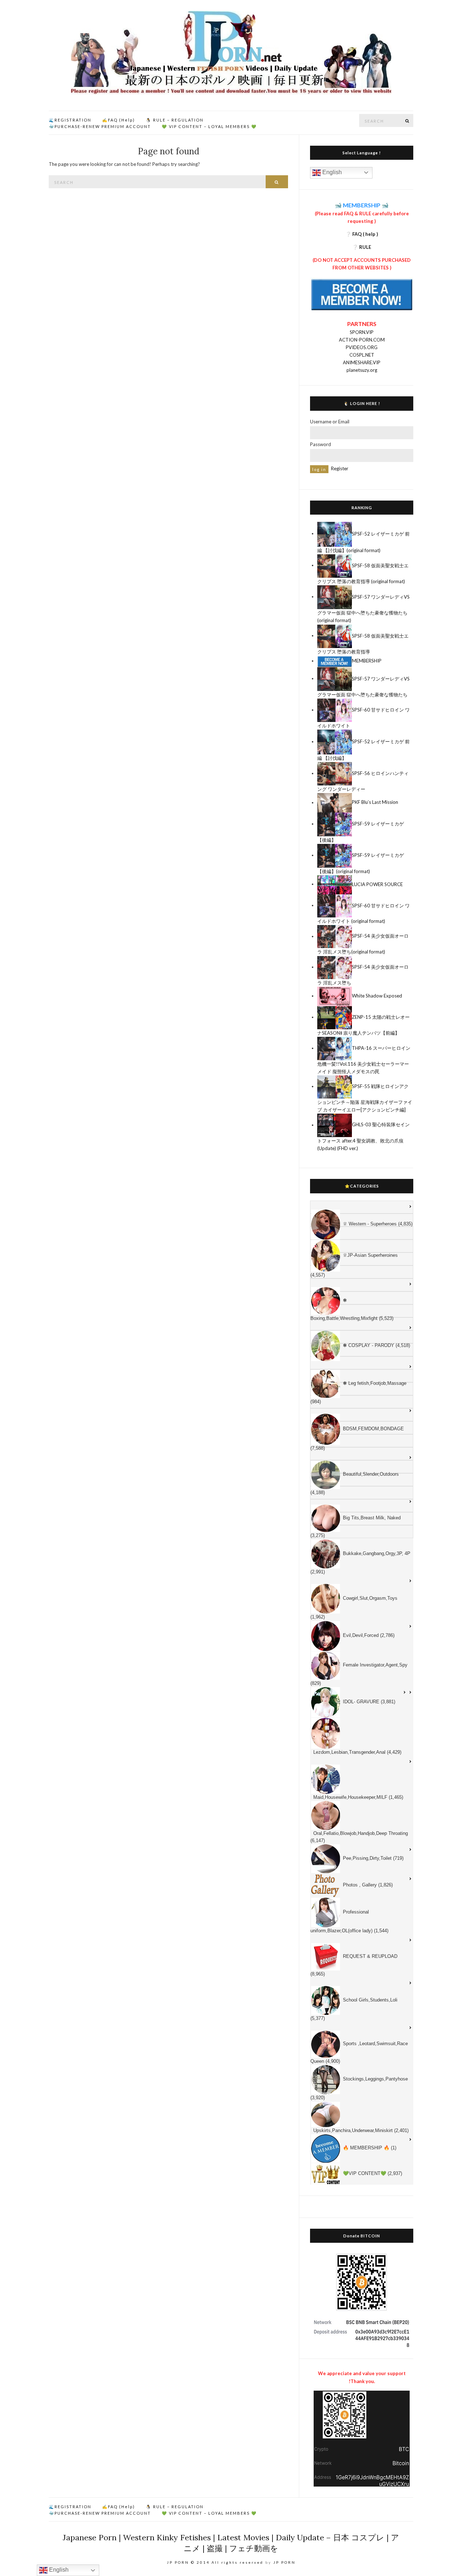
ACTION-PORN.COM (362, 340)
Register (340, 468)
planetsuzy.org (362, 370)
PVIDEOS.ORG (362, 347)
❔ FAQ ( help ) (362, 234)
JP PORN (284, 2562)
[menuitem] (362, 1207)
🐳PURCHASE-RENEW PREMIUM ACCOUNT (100, 126)
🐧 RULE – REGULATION (175, 120)
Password (321, 444)
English (331, 172)
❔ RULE (362, 247)
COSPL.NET (362, 355)
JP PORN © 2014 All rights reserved (215, 2562)
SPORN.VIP (362, 332)
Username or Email (330, 422)
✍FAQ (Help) (119, 120)
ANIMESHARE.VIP (362, 362)
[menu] (362, 1693)
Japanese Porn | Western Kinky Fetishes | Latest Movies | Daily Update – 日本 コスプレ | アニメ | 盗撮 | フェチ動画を (231, 2543)
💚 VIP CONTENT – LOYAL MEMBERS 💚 (209, 126)
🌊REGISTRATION (70, 120)
